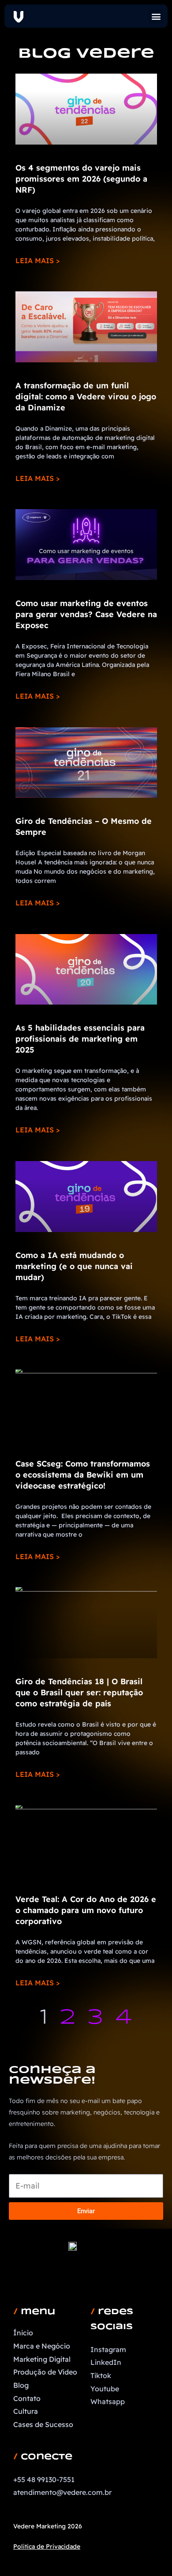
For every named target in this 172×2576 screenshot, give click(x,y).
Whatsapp (108, 2401)
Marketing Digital (42, 2359)
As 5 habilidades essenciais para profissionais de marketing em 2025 (80, 1039)
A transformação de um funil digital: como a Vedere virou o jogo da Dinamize (86, 396)
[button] (156, 16)
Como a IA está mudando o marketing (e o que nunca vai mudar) (74, 1266)
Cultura (26, 2411)
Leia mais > (37, 261)
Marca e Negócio (42, 2346)
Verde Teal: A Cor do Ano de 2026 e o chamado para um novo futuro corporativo (86, 1910)
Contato (27, 2398)
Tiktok (101, 2375)
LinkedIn (106, 2362)
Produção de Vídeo (45, 2372)
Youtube (105, 2389)
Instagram (108, 2349)
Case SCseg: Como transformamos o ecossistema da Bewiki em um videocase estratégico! (83, 1475)
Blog (21, 2385)
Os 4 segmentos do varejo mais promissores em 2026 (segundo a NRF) (81, 179)
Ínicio (23, 2333)
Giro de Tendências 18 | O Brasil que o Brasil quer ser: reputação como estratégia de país (79, 1692)
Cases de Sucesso (43, 2424)
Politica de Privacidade (47, 2546)
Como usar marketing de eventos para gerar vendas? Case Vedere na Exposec (86, 614)
